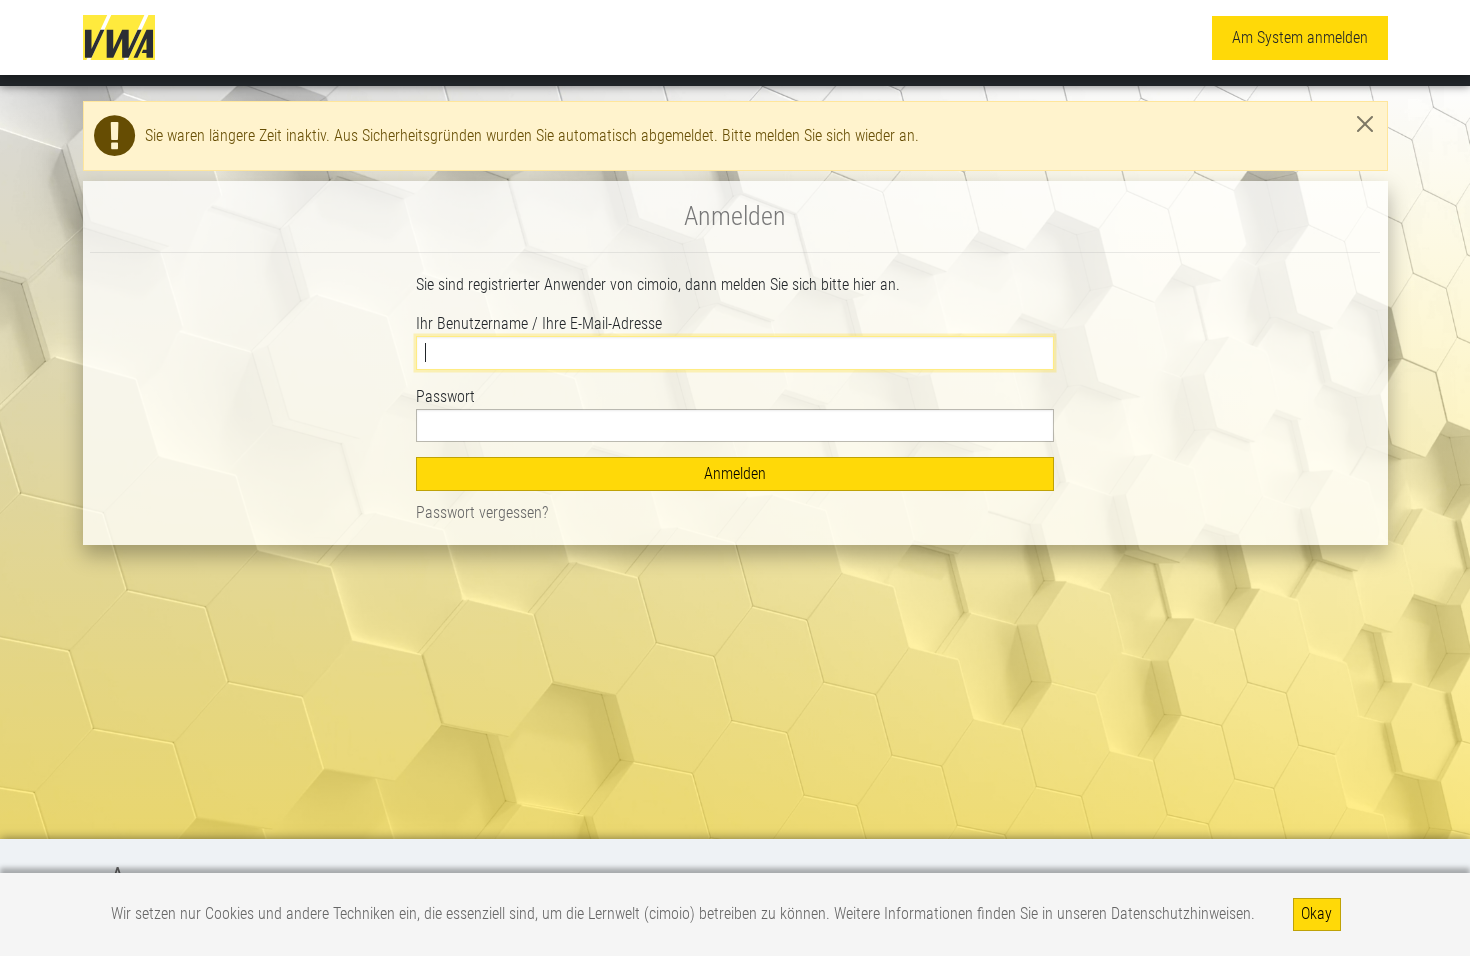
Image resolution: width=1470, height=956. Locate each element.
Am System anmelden (1300, 37)
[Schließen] (1365, 124)
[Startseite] (119, 37)
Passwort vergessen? (482, 512)
